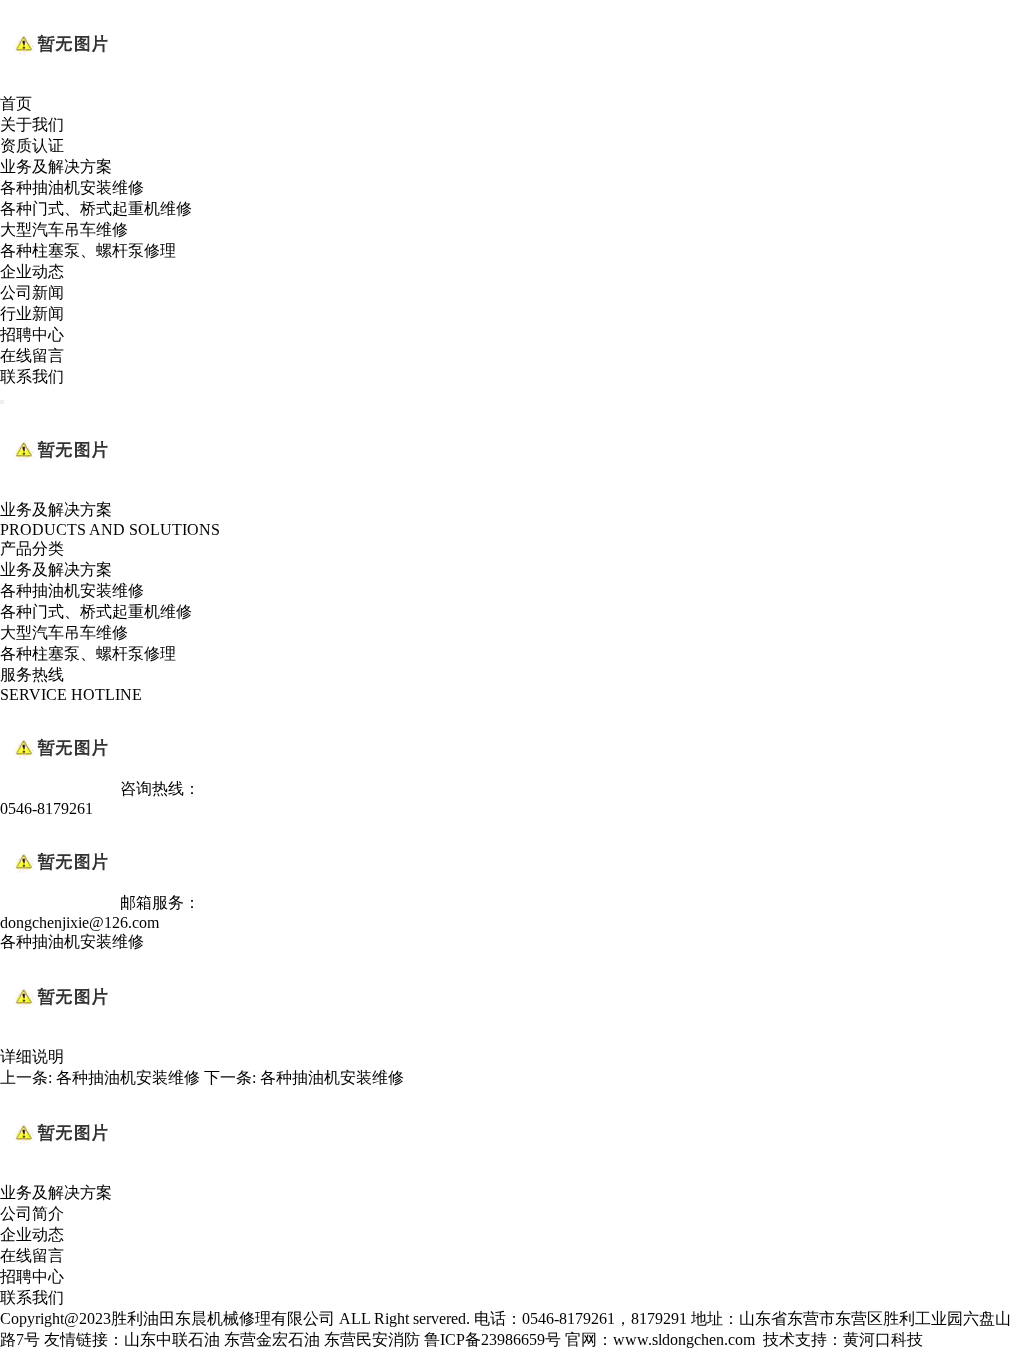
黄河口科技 (883, 1339)
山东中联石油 (172, 1339)
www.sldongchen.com (684, 1339)
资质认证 (32, 145)
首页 (16, 103)
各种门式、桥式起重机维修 (96, 208)
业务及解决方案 (56, 166)
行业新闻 (32, 313)
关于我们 (32, 124)
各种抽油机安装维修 (72, 187)
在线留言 (32, 355)
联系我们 (32, 376)
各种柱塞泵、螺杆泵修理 (88, 250)
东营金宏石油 (272, 1339)
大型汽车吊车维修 (64, 229)
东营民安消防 (372, 1339)
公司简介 (32, 1213)
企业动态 (32, 271)
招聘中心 (32, 334)
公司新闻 (32, 292)
